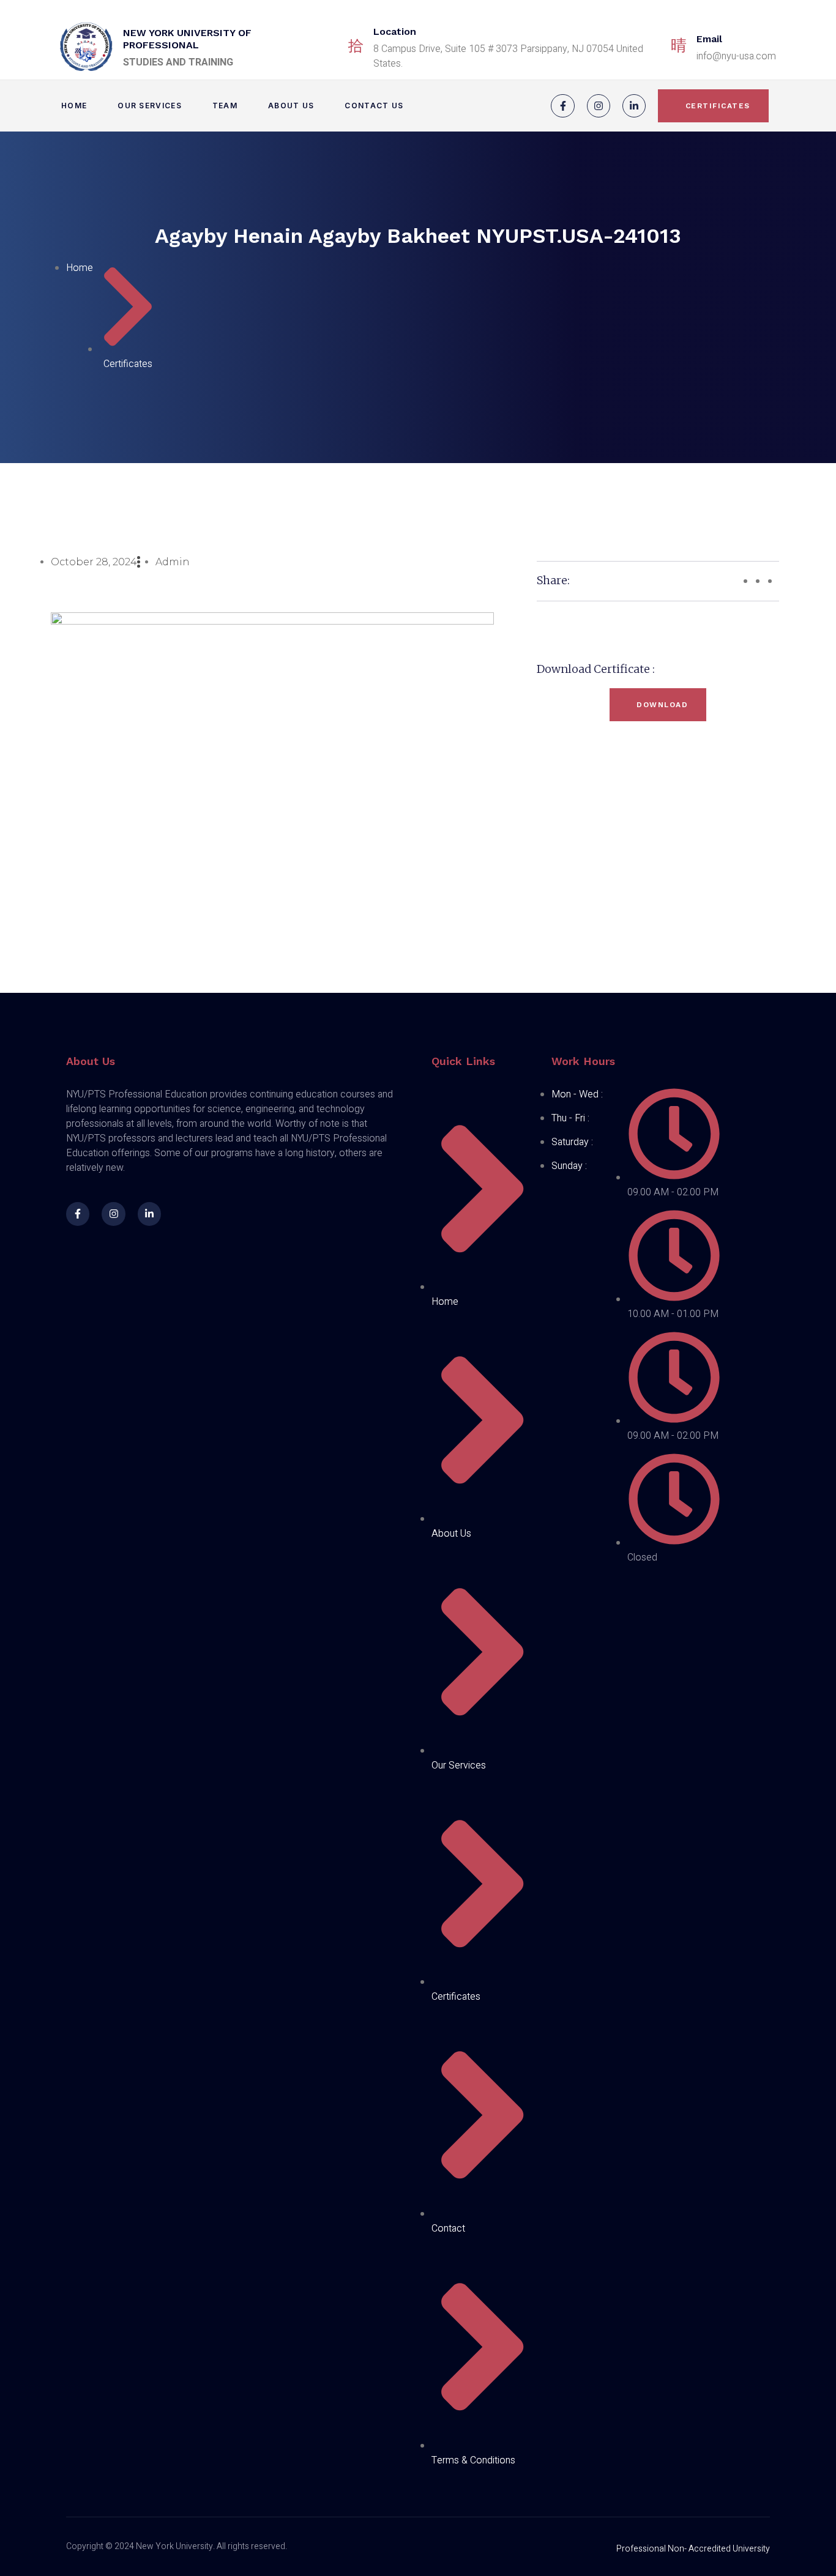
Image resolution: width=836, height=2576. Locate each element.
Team (225, 106)
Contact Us (374, 106)
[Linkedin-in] (634, 106)
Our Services (150, 106)
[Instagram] (599, 106)
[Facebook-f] (562, 106)
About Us (291, 106)
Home (74, 106)
